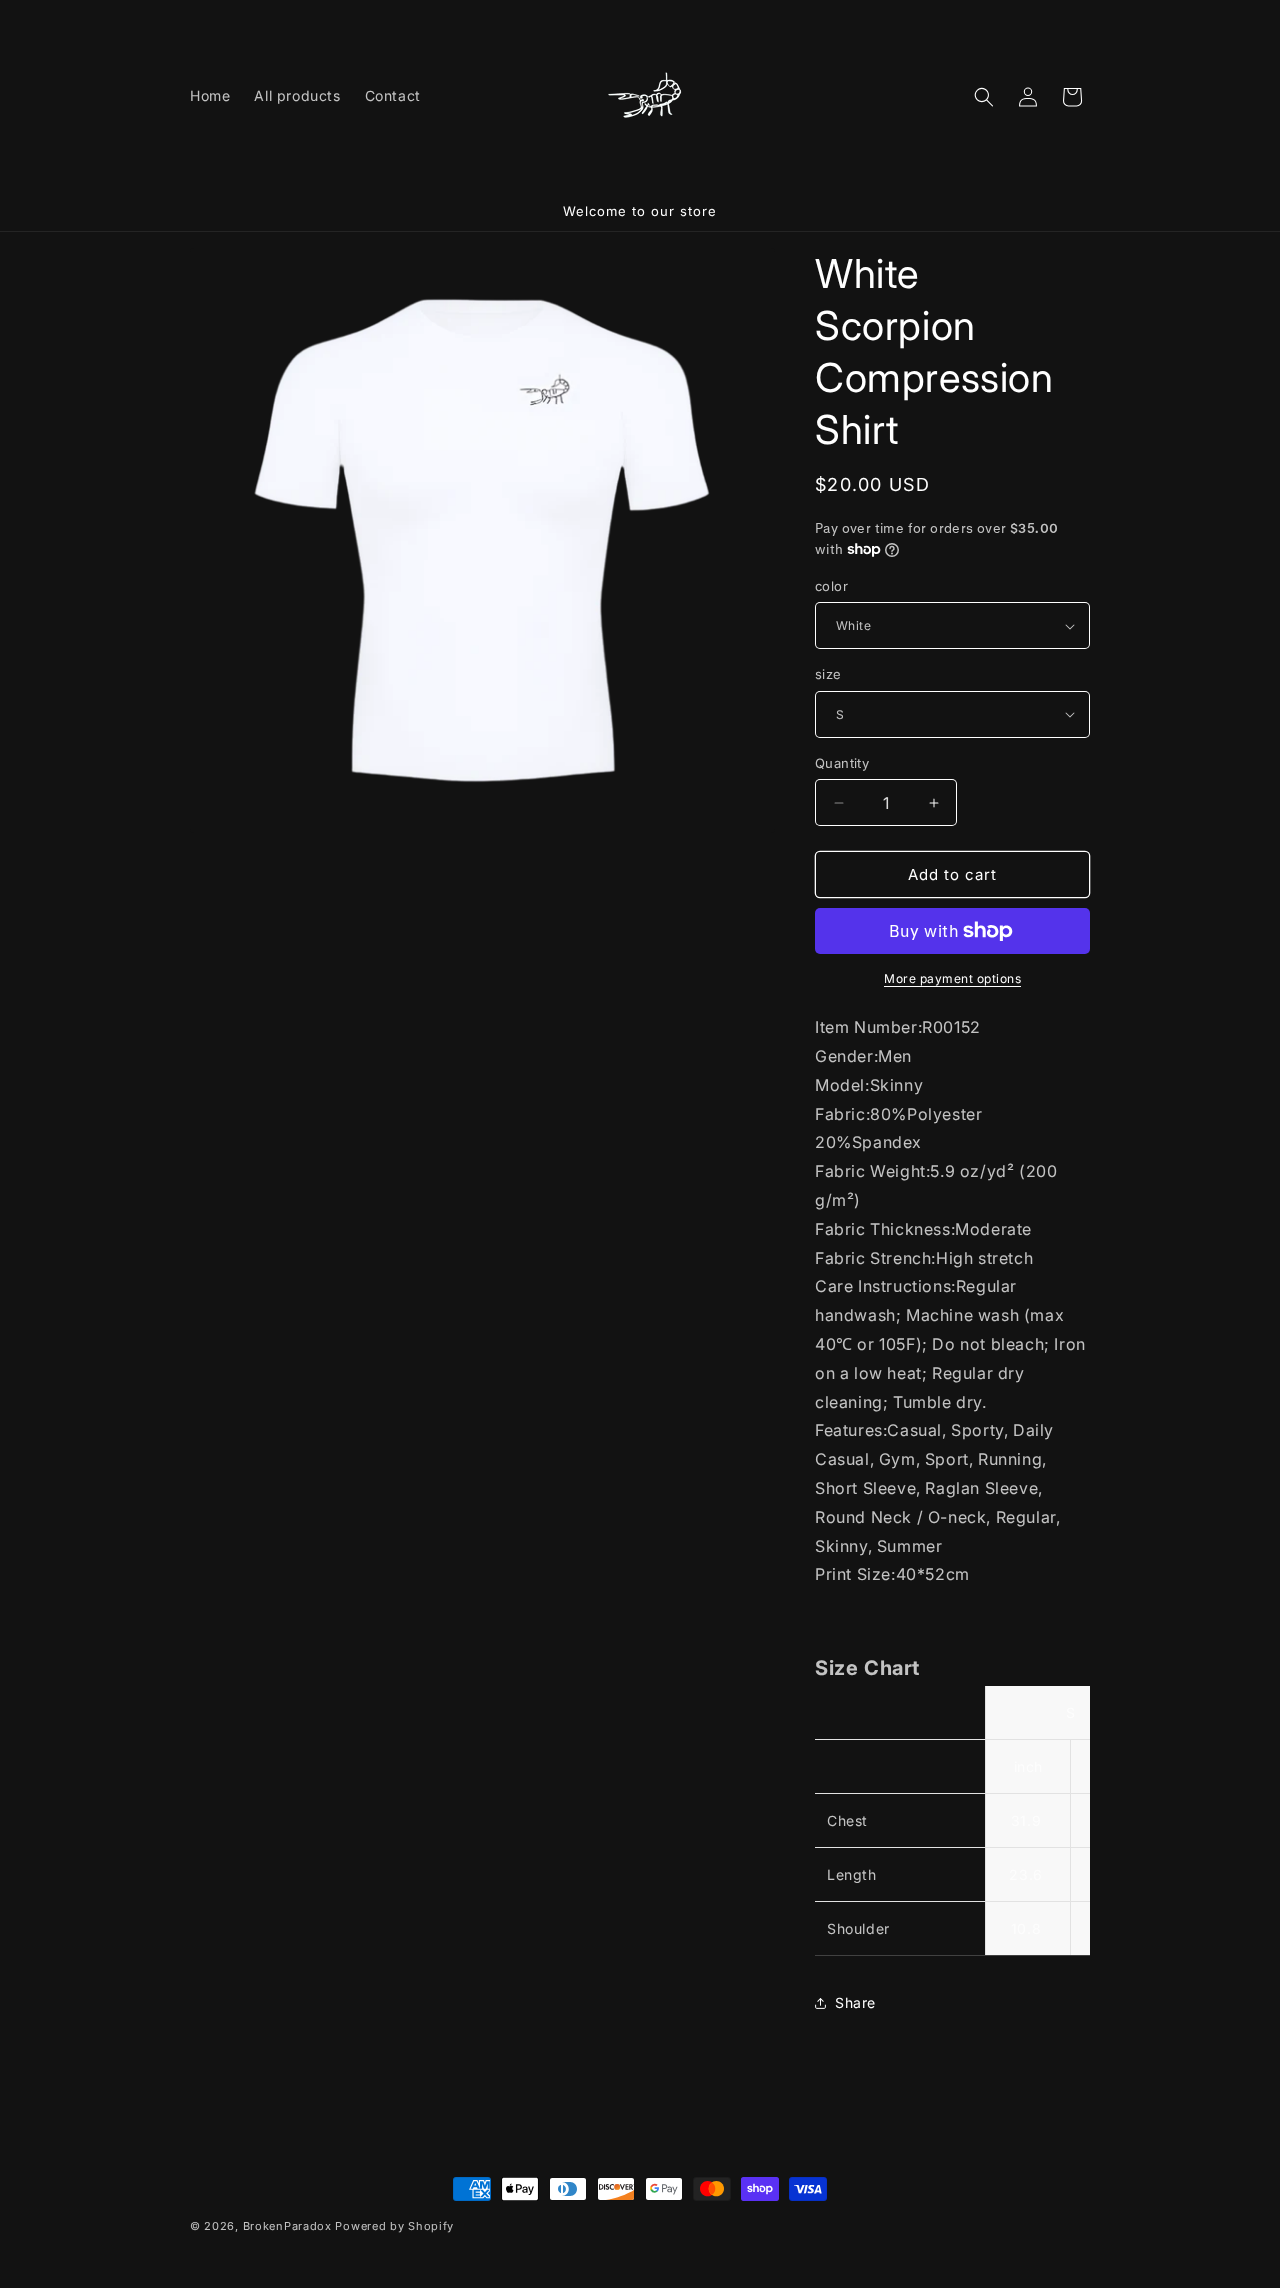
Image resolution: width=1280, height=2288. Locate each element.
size (828, 674)
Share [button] (855, 2002)
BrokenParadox (287, 2226)
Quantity (842, 763)
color (831, 586)
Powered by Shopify (394, 2226)
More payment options (952, 978)
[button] (984, 97)
